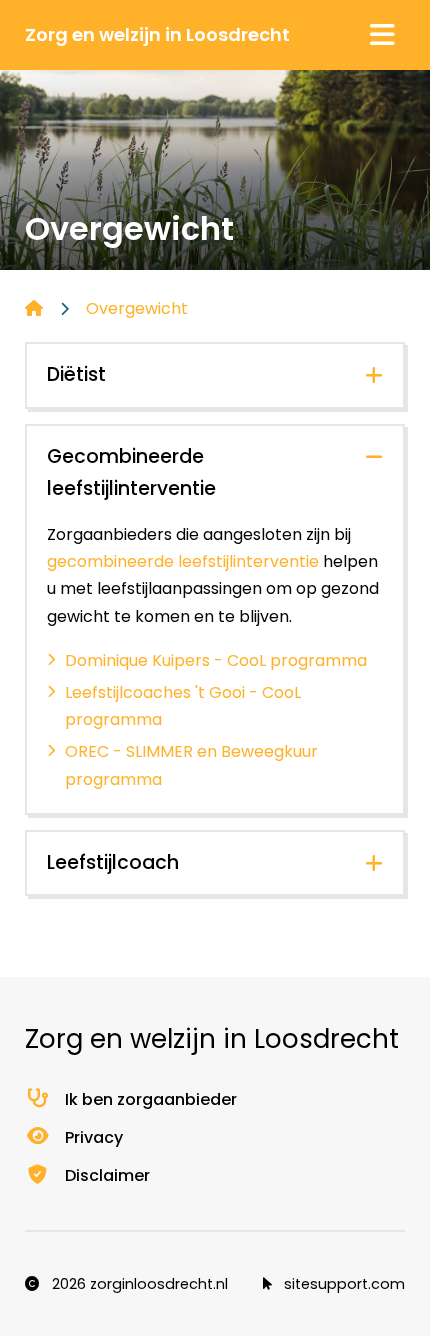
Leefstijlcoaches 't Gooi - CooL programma (183, 706)
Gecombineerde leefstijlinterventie (131, 473)
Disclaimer (107, 1175)
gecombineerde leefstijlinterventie (183, 561)
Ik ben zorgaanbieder (151, 1099)
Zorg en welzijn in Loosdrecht (157, 34)
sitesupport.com (342, 1284)
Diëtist (76, 374)
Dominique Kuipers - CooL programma (216, 660)
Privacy (94, 1137)
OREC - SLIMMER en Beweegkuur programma (191, 765)
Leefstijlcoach (113, 862)
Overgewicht (137, 308)
